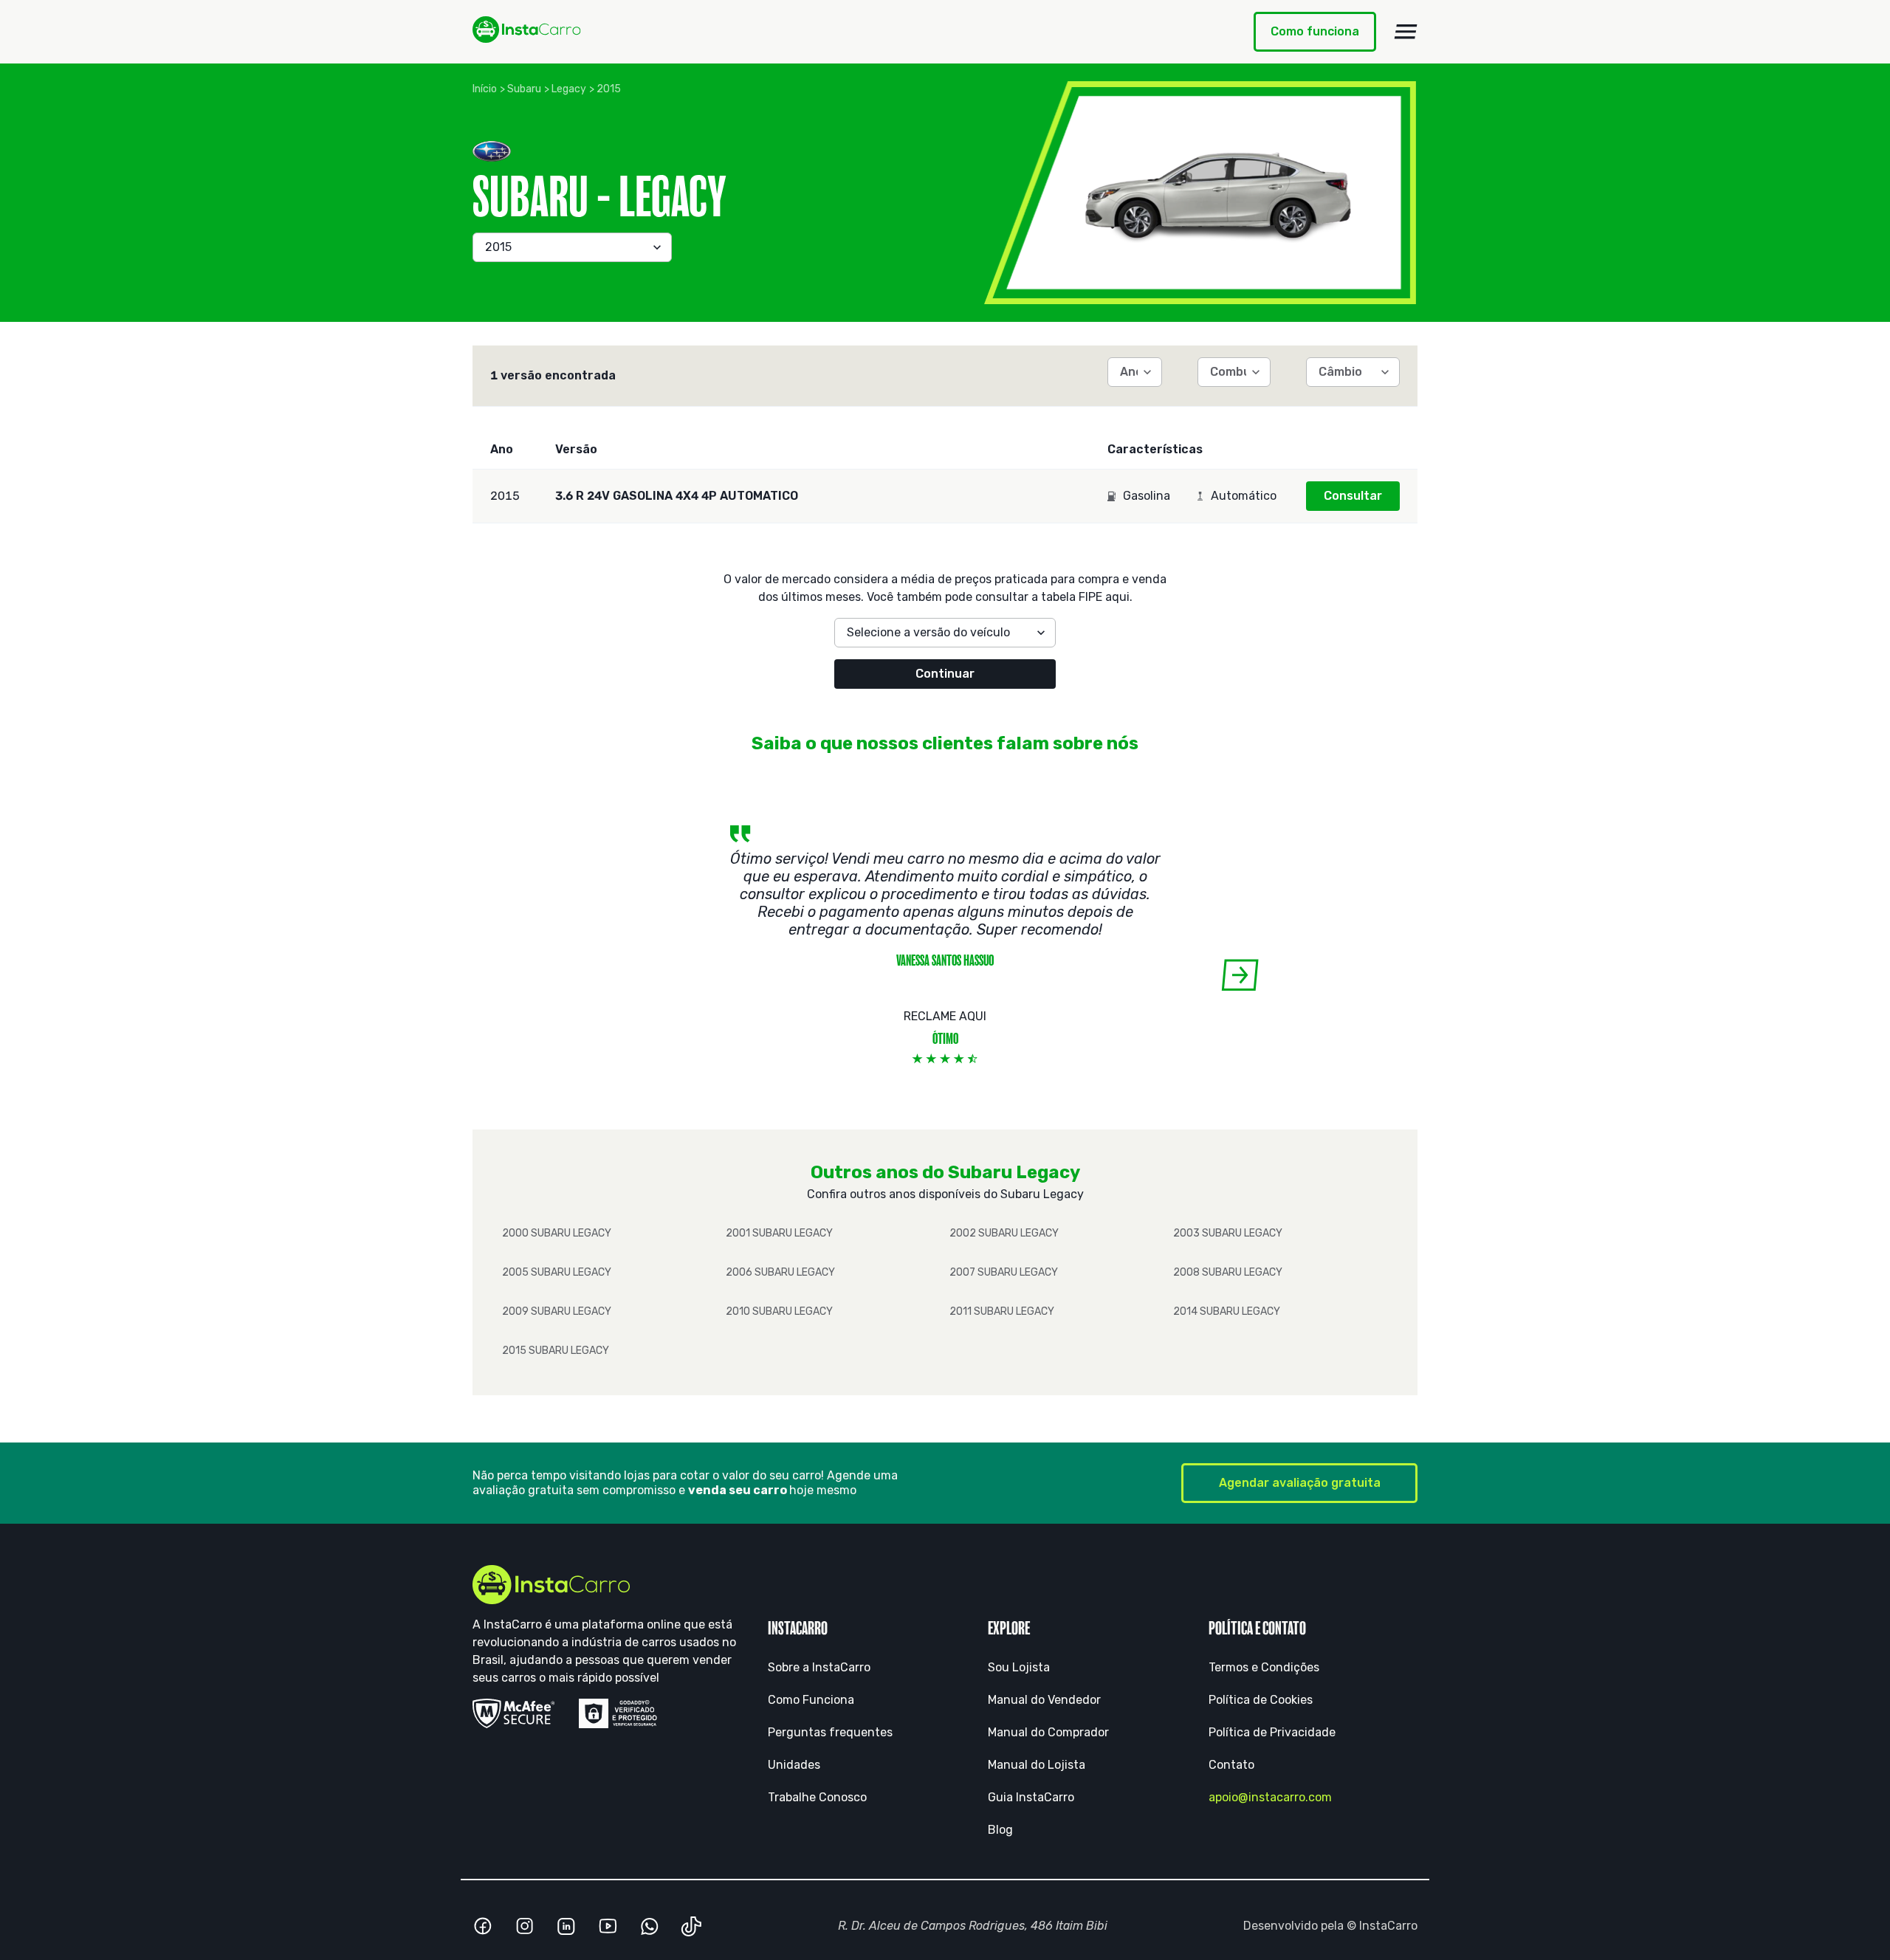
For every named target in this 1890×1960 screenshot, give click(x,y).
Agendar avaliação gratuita (1300, 1483)
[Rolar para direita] (1240, 975)
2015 (609, 89)
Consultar (1353, 496)
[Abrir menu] (1406, 32)
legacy (569, 89)
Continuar (945, 674)
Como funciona (1315, 31)
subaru (524, 89)
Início (485, 89)
